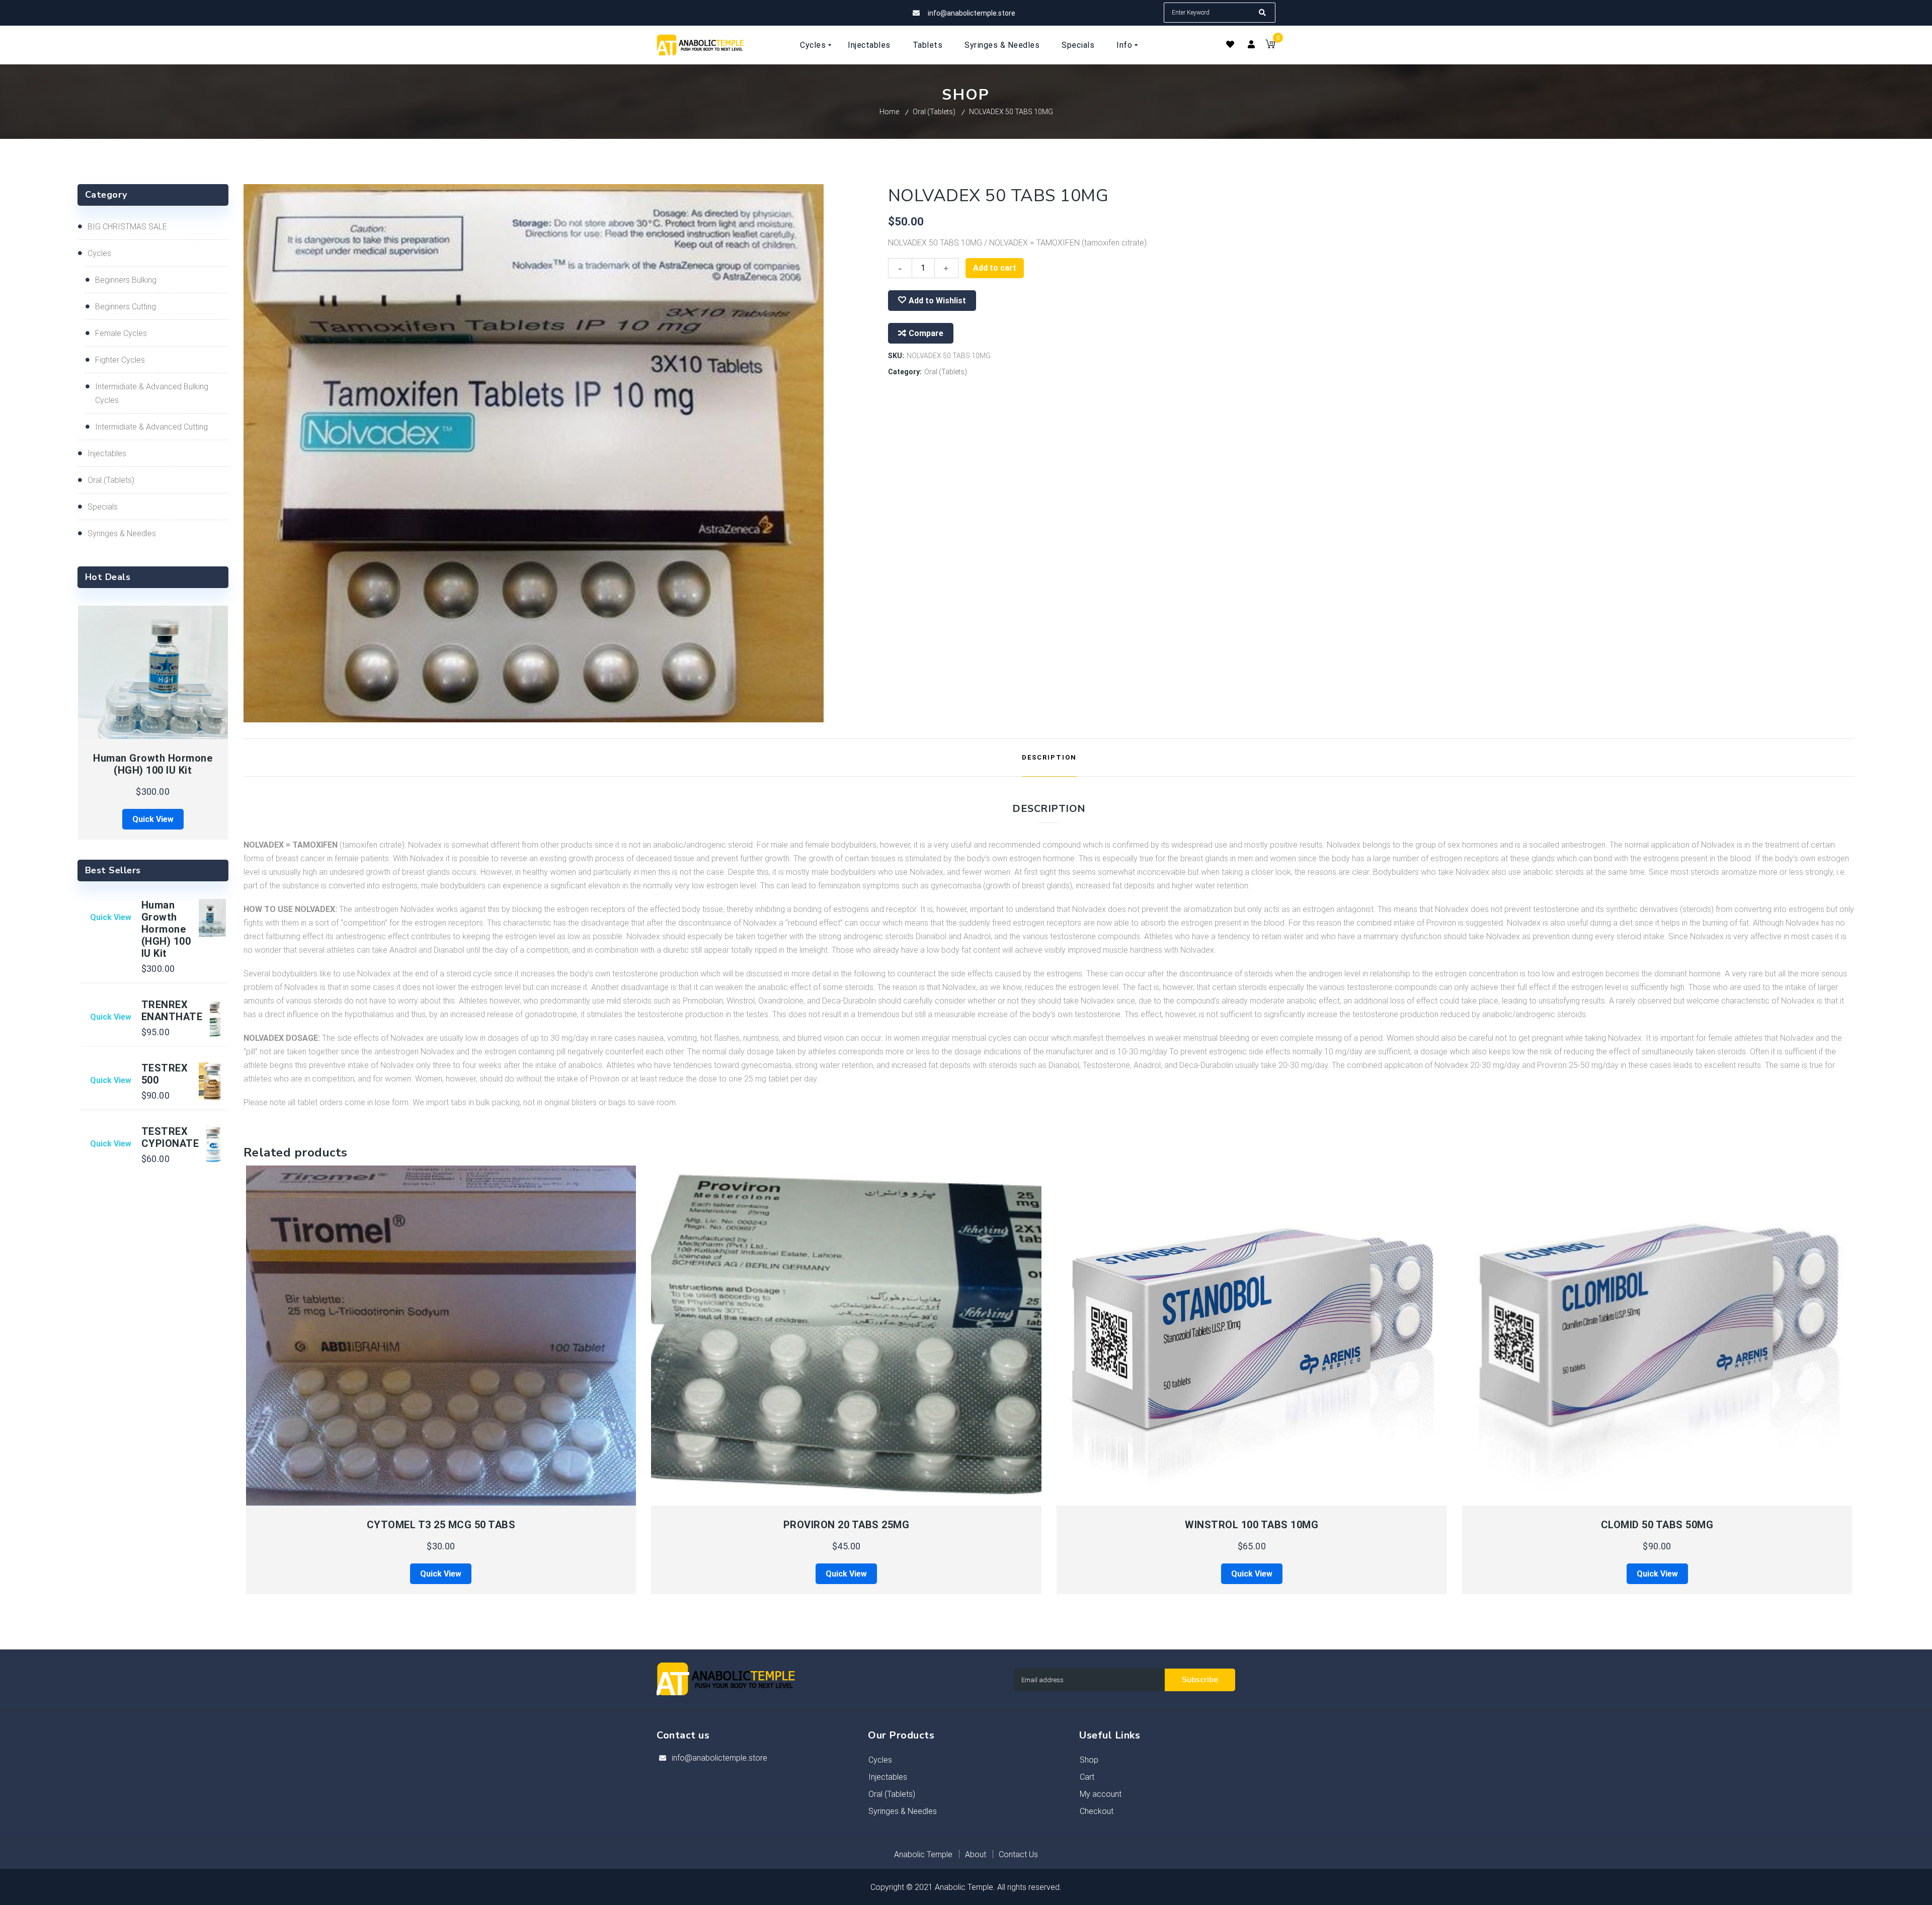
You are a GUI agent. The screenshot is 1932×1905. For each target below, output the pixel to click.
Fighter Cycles (120, 360)
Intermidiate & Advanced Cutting (151, 427)
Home (889, 112)
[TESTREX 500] (207, 1081)
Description (1049, 757)
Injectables (107, 453)
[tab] (1049, 758)
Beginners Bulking (126, 280)
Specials (103, 507)
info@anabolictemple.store (719, 1758)
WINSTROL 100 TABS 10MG (1252, 1525)
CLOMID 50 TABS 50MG (1657, 1525)
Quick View (343, 1500)
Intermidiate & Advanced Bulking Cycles (152, 393)
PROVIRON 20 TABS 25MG (847, 1525)
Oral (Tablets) (934, 112)
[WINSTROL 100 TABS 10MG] (1252, 1336)
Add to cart (995, 268)
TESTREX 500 (165, 1074)
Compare (926, 333)
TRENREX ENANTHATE (172, 1011)
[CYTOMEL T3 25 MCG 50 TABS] (441, 1336)
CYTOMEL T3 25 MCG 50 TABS (441, 1525)
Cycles (99, 253)
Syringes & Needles (122, 533)
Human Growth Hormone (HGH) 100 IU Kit (153, 764)
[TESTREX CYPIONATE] (207, 1144)
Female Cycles (121, 333)
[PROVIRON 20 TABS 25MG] (847, 1336)
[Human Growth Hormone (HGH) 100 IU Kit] (153, 673)
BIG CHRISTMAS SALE (127, 227)
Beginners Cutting (126, 307)
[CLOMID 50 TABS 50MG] (1658, 1336)
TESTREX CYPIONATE (170, 1137)
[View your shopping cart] (1270, 46)
